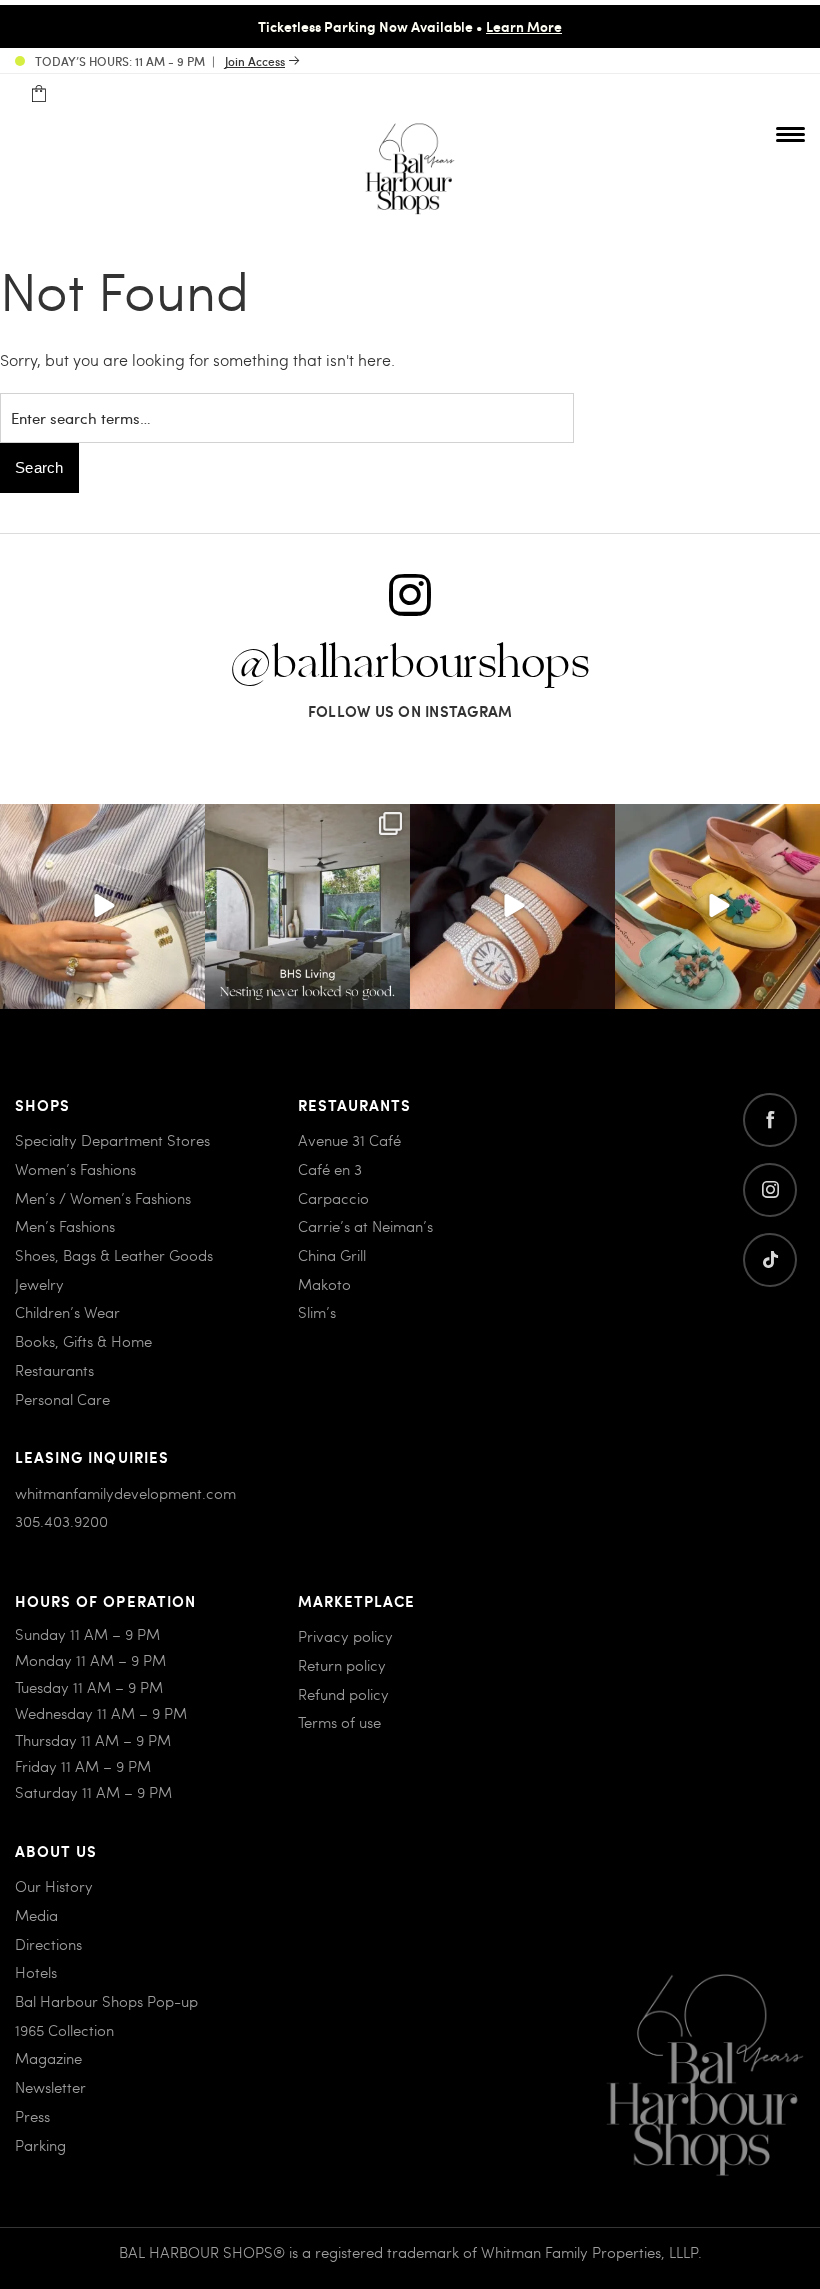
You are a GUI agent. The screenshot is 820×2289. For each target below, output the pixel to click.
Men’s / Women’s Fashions (103, 1198)
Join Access (255, 61)
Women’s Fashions (75, 1169)
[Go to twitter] (770, 1260)
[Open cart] (38, 94)
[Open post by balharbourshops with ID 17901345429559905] (717, 906)
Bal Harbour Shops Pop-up (106, 2001)
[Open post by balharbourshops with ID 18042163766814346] (102, 906)
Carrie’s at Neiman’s (365, 1226)
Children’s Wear (67, 1312)
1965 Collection (64, 2030)
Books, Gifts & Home (83, 1341)
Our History (54, 1886)
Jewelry (39, 1284)
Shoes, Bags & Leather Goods (114, 1255)
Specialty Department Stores (112, 1140)
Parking (40, 2145)
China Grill (332, 1255)
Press (32, 2116)
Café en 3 (330, 1169)
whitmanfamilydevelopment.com (125, 1493)
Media (36, 1915)
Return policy (342, 1665)
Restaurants (54, 1370)
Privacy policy (345, 1636)
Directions (48, 1944)
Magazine (48, 2058)
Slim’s (317, 1312)
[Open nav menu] (790, 134)
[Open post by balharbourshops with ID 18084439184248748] (307, 906)
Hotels (36, 1972)
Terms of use (339, 1722)
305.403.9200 (61, 1521)
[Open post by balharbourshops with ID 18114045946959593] (512, 906)
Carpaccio (333, 1198)
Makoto (324, 1284)
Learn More (524, 26)
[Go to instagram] (770, 1190)
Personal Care (62, 1399)
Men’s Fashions (65, 1226)
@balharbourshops (410, 664)
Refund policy (343, 1694)
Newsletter (50, 2087)
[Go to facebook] (770, 1120)
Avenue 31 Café (349, 1140)
